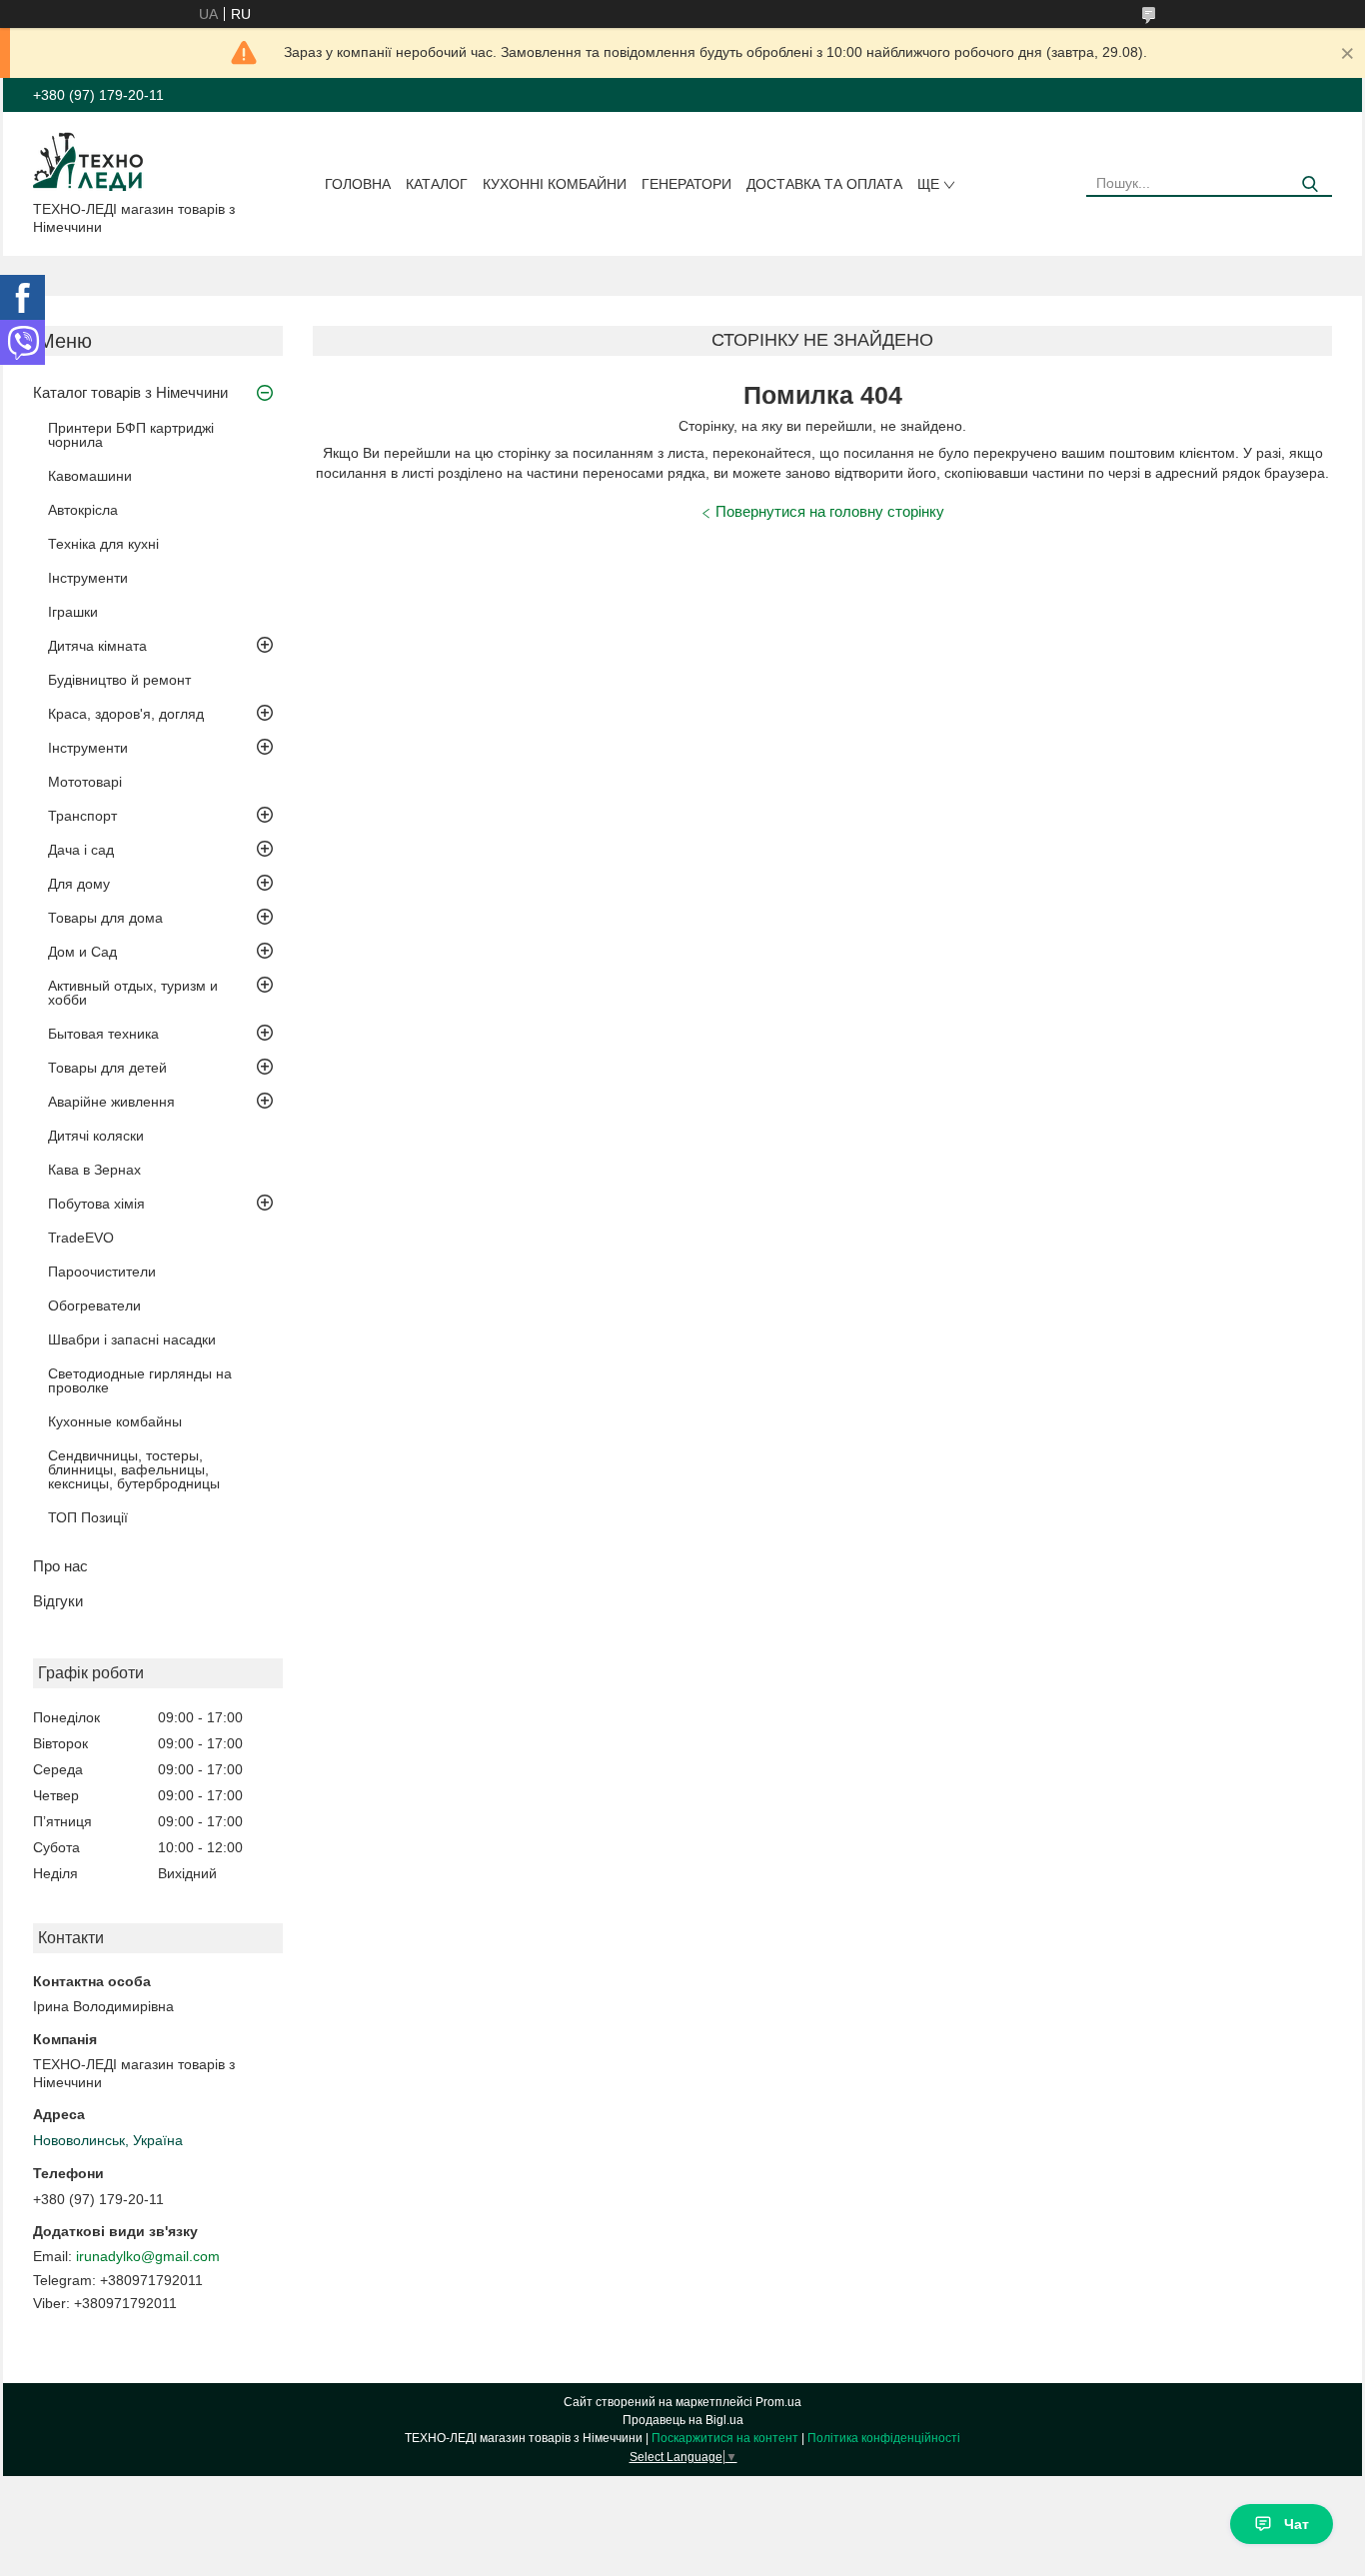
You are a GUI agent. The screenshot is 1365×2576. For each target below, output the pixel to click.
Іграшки (73, 612)
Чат (1297, 2524)
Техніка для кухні (103, 544)
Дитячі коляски (96, 1136)
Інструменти (88, 578)
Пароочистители (102, 1272)
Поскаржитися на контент (725, 2438)
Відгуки (58, 1601)
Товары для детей (107, 1068)
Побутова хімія (96, 1204)
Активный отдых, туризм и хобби (133, 993)
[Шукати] (1310, 184)
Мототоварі (85, 782)
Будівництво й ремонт (119, 680)
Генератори (686, 184)
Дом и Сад (82, 952)
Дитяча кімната (97, 646)
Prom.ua (778, 2402)
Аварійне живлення (111, 1102)
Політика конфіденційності (884, 2438)
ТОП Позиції (88, 1517)
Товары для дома (105, 918)
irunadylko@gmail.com (148, 2256)
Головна (358, 184)
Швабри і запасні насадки (132, 1339)
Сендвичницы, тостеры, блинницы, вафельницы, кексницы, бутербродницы (134, 1469)
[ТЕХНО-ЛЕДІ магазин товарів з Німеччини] (88, 160)
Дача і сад (81, 850)
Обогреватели (94, 1305)
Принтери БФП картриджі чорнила (131, 435)
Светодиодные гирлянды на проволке (140, 1380)
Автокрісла (83, 510)
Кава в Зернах (94, 1170)
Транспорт (82, 816)
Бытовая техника (103, 1034)
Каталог (437, 184)
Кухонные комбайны (115, 1421)
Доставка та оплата (824, 184)
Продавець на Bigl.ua (683, 2420)
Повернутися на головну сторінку (830, 511)
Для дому (79, 884)
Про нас (60, 1566)
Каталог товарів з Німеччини (130, 392)
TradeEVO (81, 1238)
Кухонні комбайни (555, 184)
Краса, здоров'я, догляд (126, 714)
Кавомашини (90, 476)
